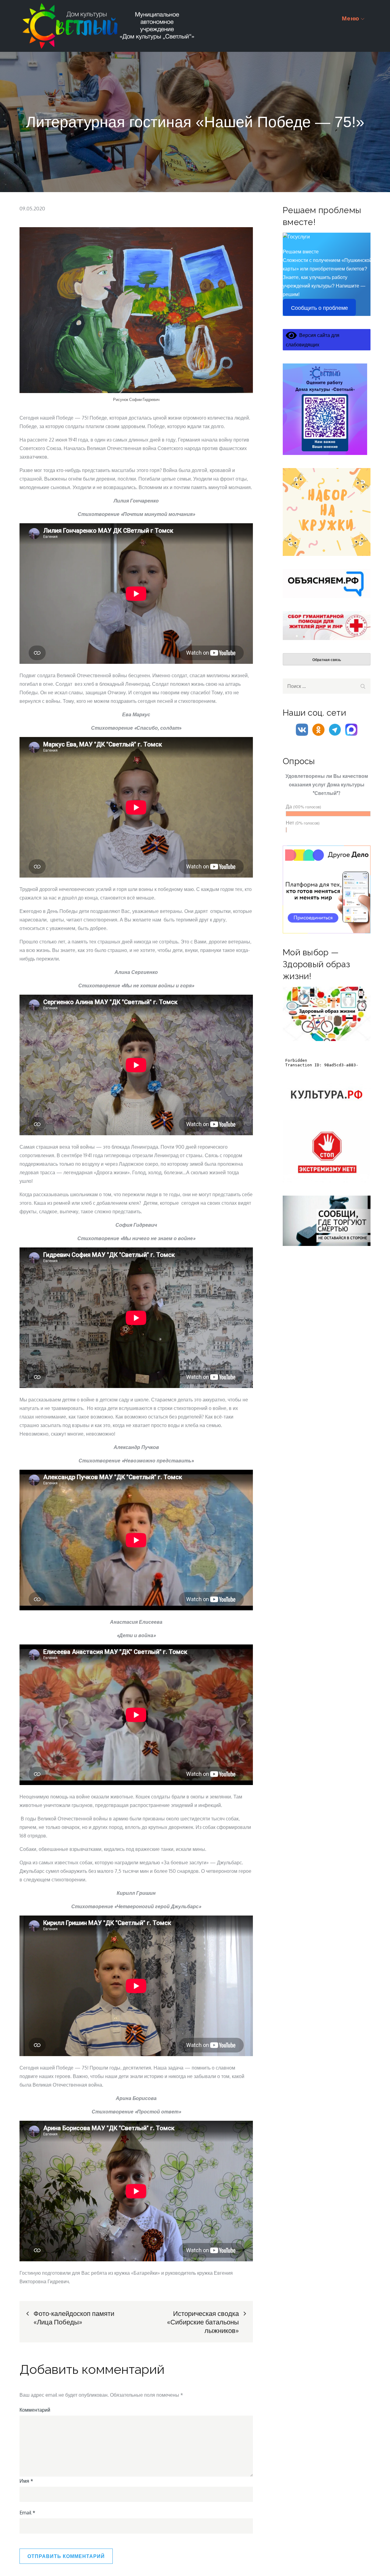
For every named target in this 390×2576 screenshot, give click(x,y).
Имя (26, 2481)
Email (27, 2513)
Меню (351, 18)
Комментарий (35, 2410)
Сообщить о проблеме (319, 308)
